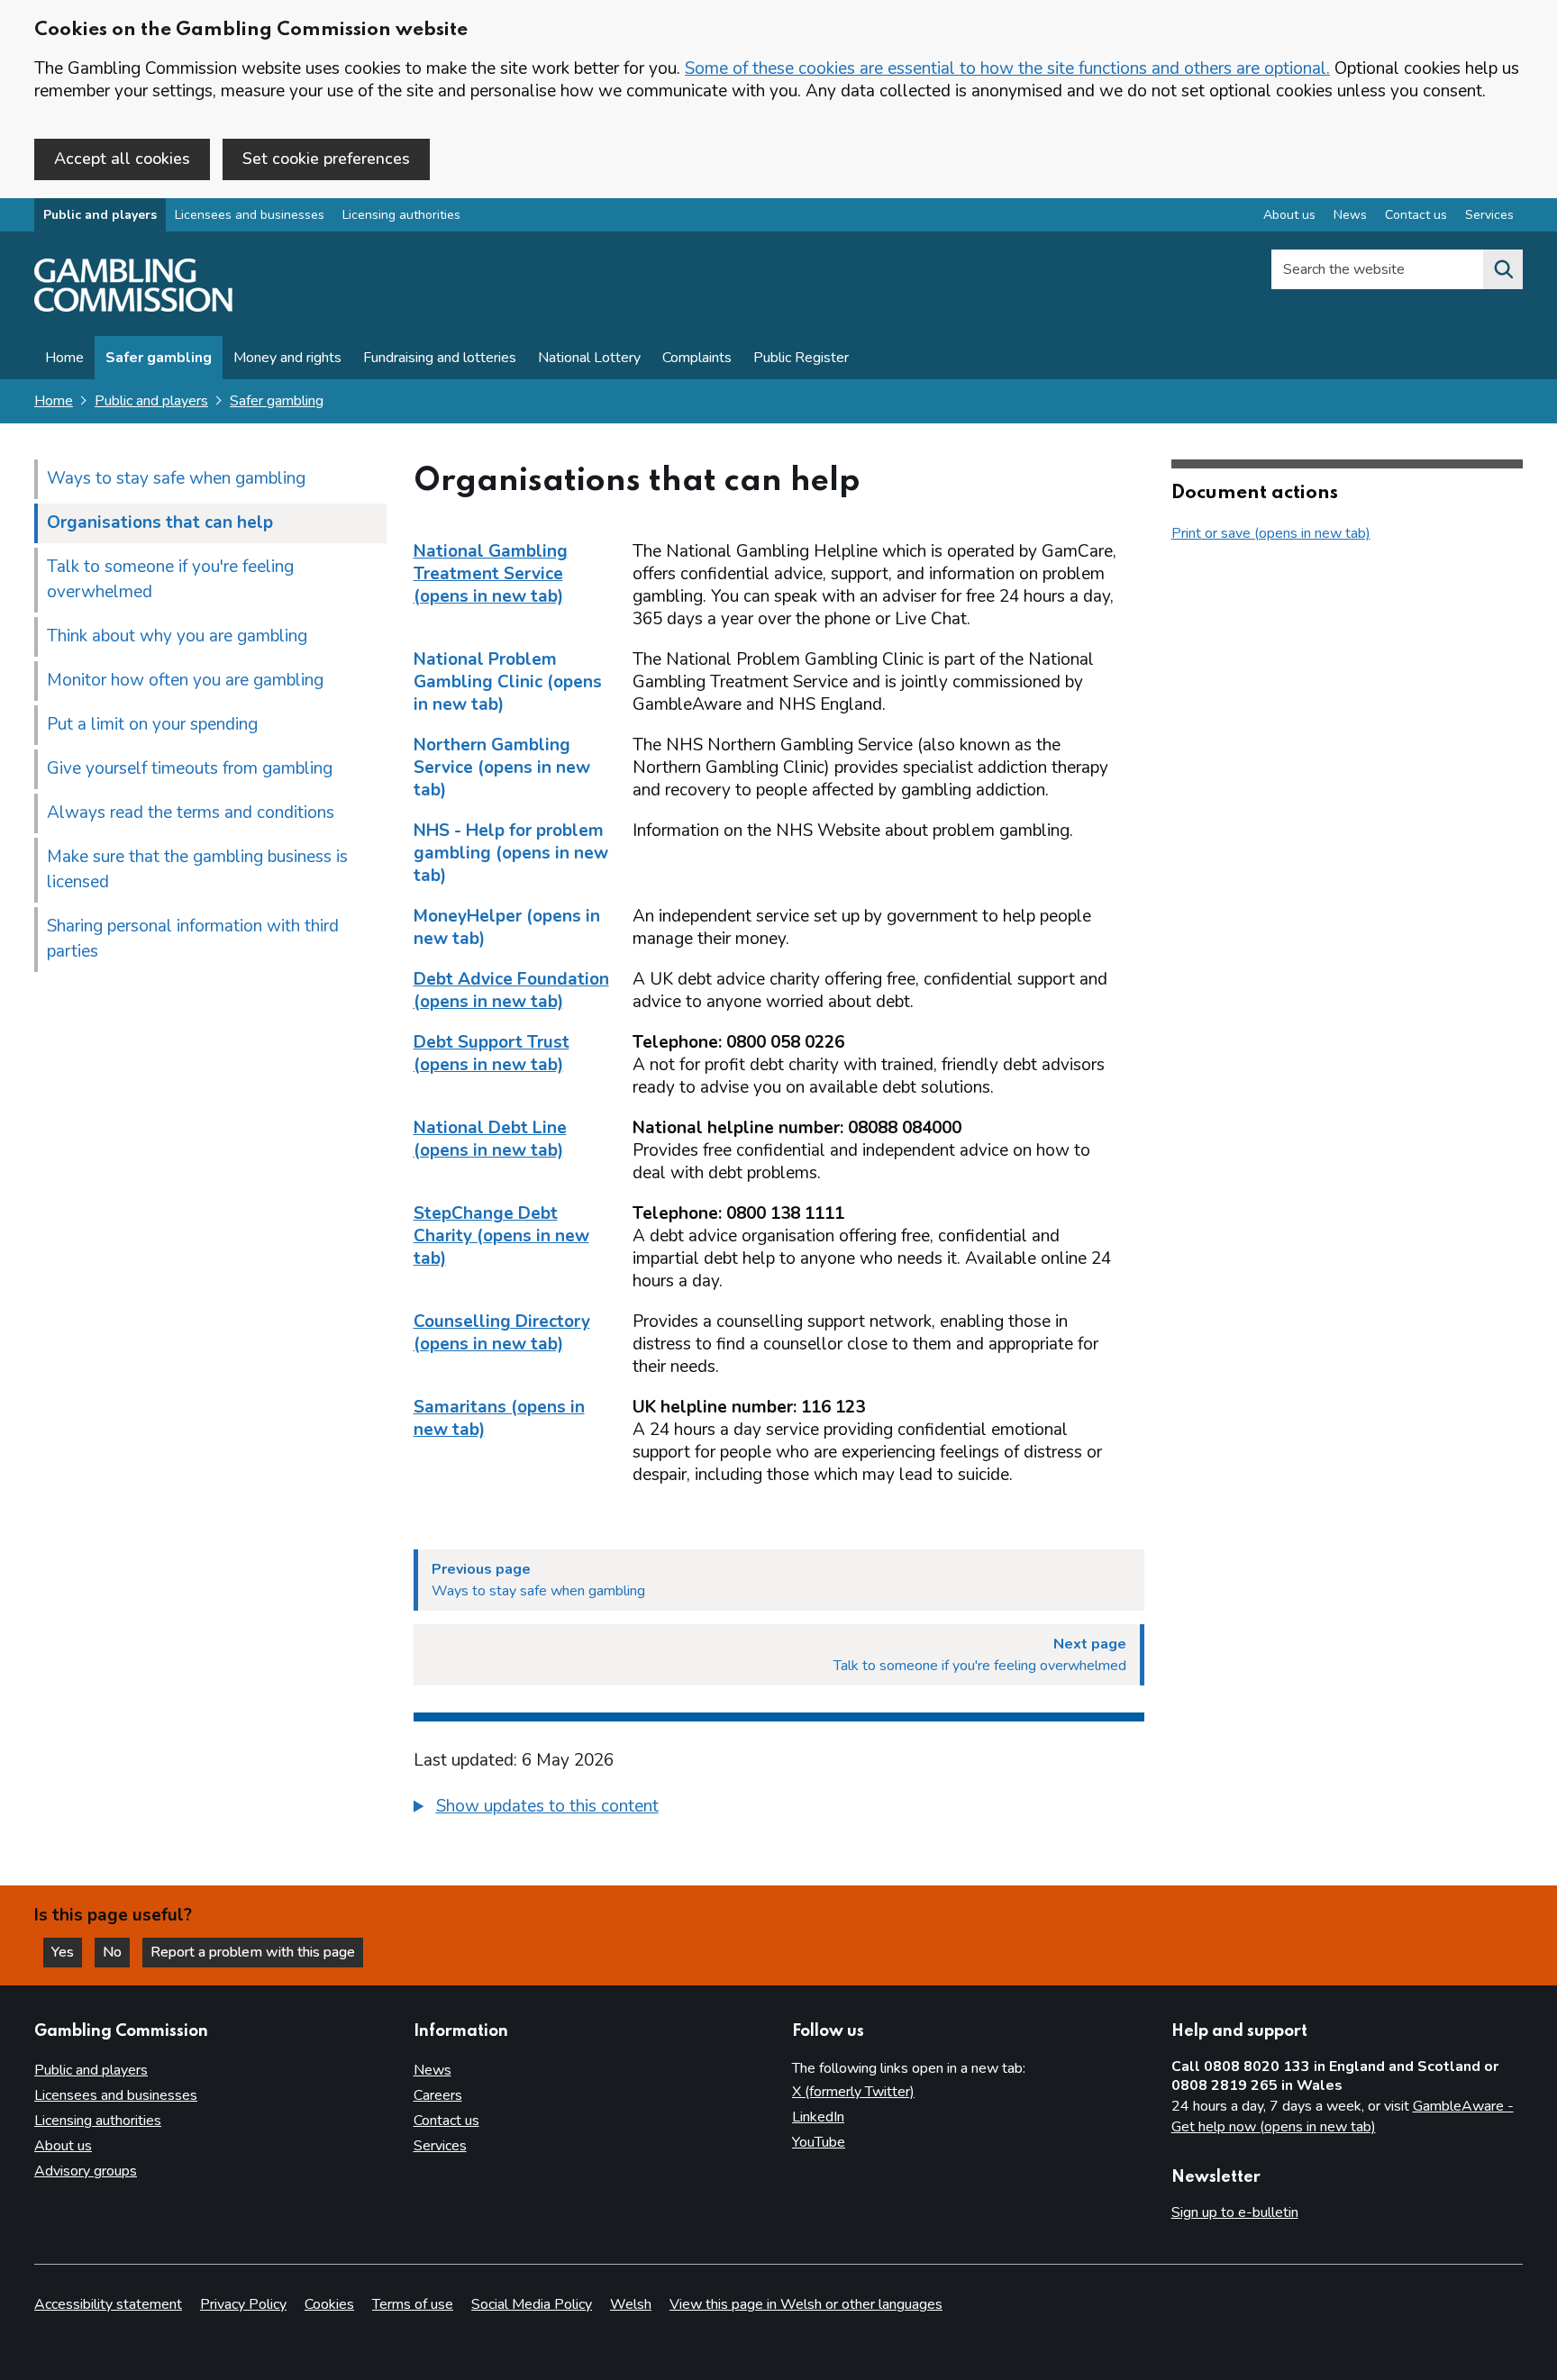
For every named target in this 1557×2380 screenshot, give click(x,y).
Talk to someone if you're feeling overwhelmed (170, 579)
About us (1289, 215)
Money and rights (287, 358)
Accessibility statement (108, 2304)
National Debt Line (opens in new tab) (490, 1139)
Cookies (329, 2304)
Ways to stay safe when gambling (176, 478)
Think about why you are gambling (177, 636)
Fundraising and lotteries (440, 358)
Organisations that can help (160, 522)
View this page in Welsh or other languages (806, 2304)
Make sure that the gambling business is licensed (197, 869)
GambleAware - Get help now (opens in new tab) (1343, 2117)
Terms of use (413, 2304)
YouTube (819, 2142)
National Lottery (589, 358)
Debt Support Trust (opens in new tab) (492, 1054)
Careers (438, 2095)
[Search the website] (1503, 269)
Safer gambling (159, 358)
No (116, 1952)
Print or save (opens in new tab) (1271, 533)
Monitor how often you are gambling (185, 680)
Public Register (801, 358)
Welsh (631, 2304)
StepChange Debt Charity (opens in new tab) (501, 1236)
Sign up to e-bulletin (1235, 2212)
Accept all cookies (122, 159)
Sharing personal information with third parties (193, 939)
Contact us (1416, 215)
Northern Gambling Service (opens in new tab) (502, 768)
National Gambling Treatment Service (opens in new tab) (491, 574)
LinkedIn (818, 2117)
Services (1489, 215)
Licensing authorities (401, 215)
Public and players (100, 215)
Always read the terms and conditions (191, 813)
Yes (67, 1952)
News (1350, 215)
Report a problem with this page (253, 1952)
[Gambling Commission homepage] (133, 307)
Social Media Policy (532, 2304)
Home (64, 358)
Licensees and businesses (250, 215)
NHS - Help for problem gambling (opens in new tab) (511, 853)
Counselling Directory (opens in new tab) (502, 1333)
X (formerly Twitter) (853, 2092)
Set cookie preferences (326, 159)
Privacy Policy (243, 2304)
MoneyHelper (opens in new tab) (507, 927)
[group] (779, 1809)
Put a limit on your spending (152, 724)
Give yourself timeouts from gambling (190, 768)
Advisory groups (86, 2171)
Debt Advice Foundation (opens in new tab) (511, 990)
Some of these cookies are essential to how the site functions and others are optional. (1007, 68)
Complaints (697, 358)
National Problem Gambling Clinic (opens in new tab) (508, 682)
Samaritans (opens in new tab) (499, 1418)
